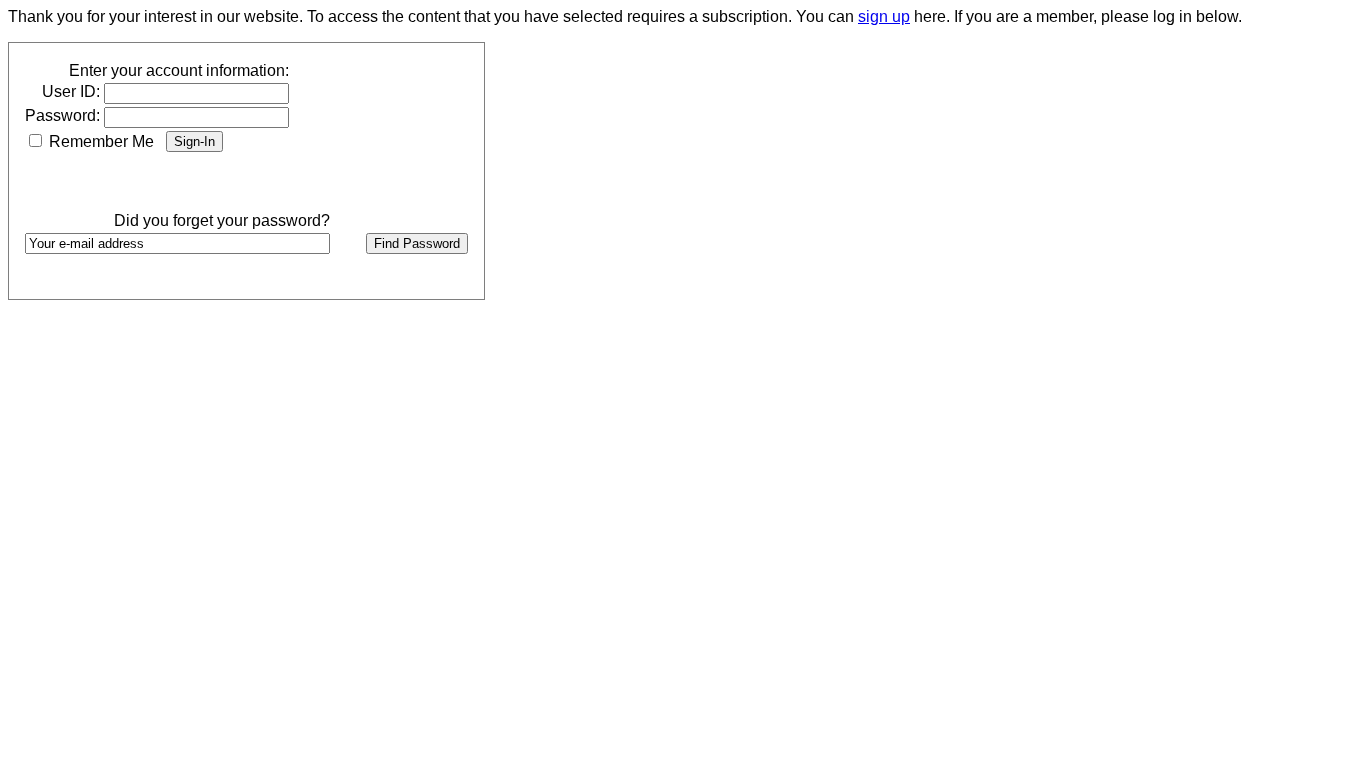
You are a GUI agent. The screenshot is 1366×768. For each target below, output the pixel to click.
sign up (884, 16)
